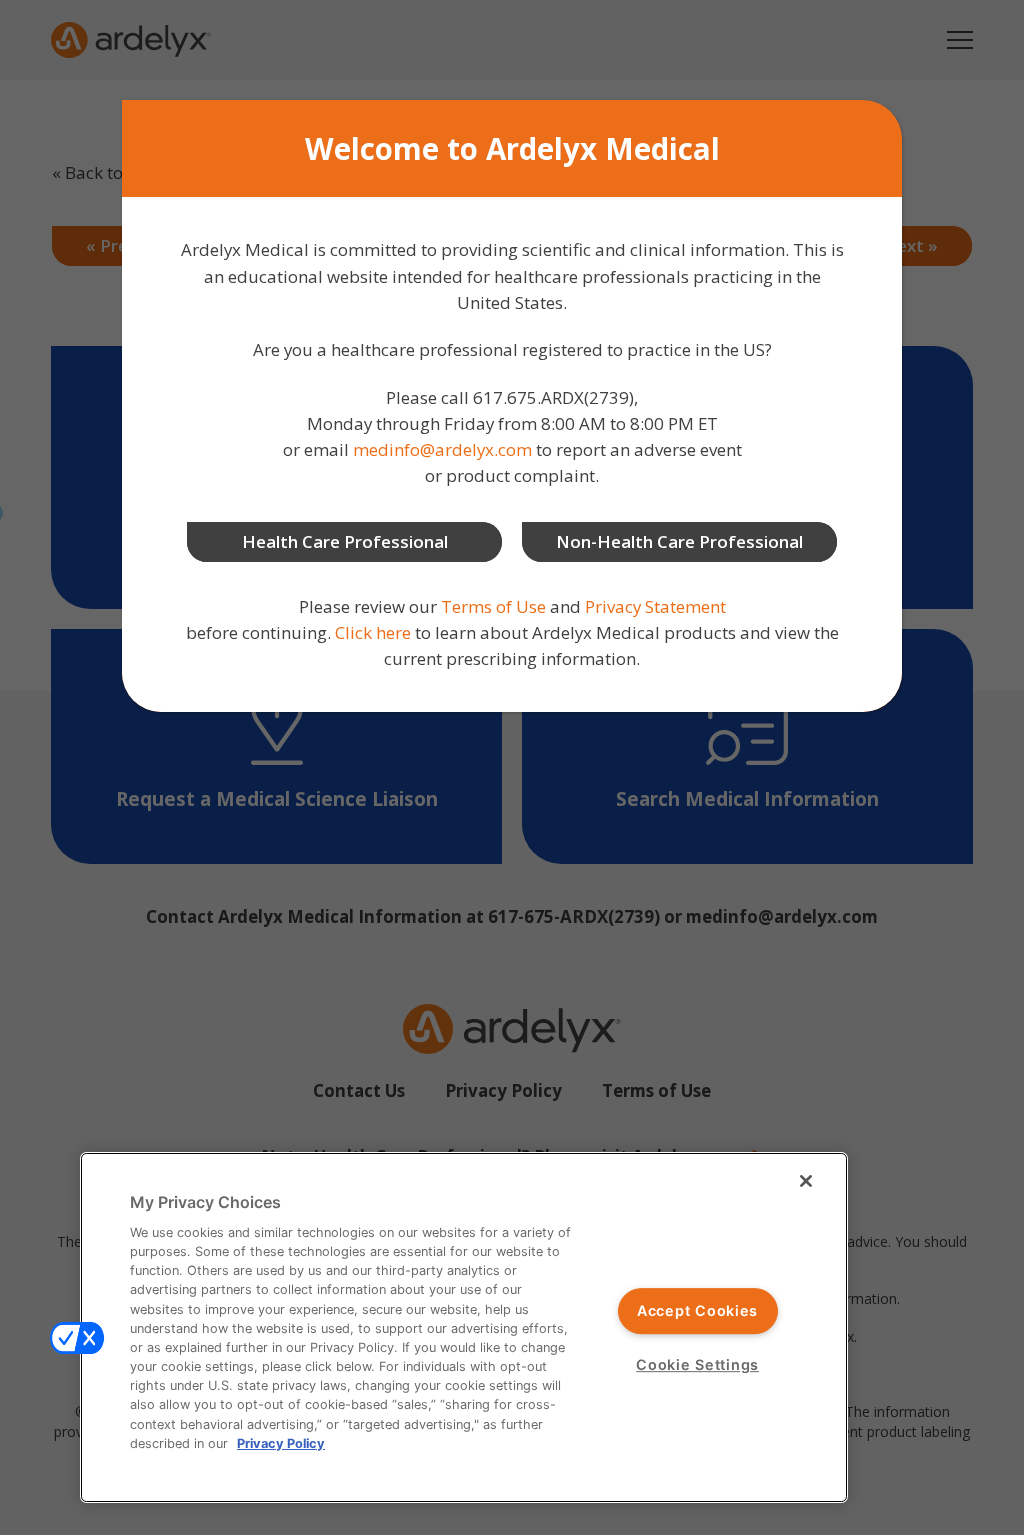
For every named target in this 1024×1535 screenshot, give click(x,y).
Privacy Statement (655, 606)
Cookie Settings (697, 1364)
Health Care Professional (345, 541)
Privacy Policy (281, 1443)
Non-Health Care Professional (679, 541)
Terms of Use (493, 606)
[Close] (806, 1181)
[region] (464, 1327)
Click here (373, 632)
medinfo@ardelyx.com (442, 449)
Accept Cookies (697, 1311)
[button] (77, 1338)
